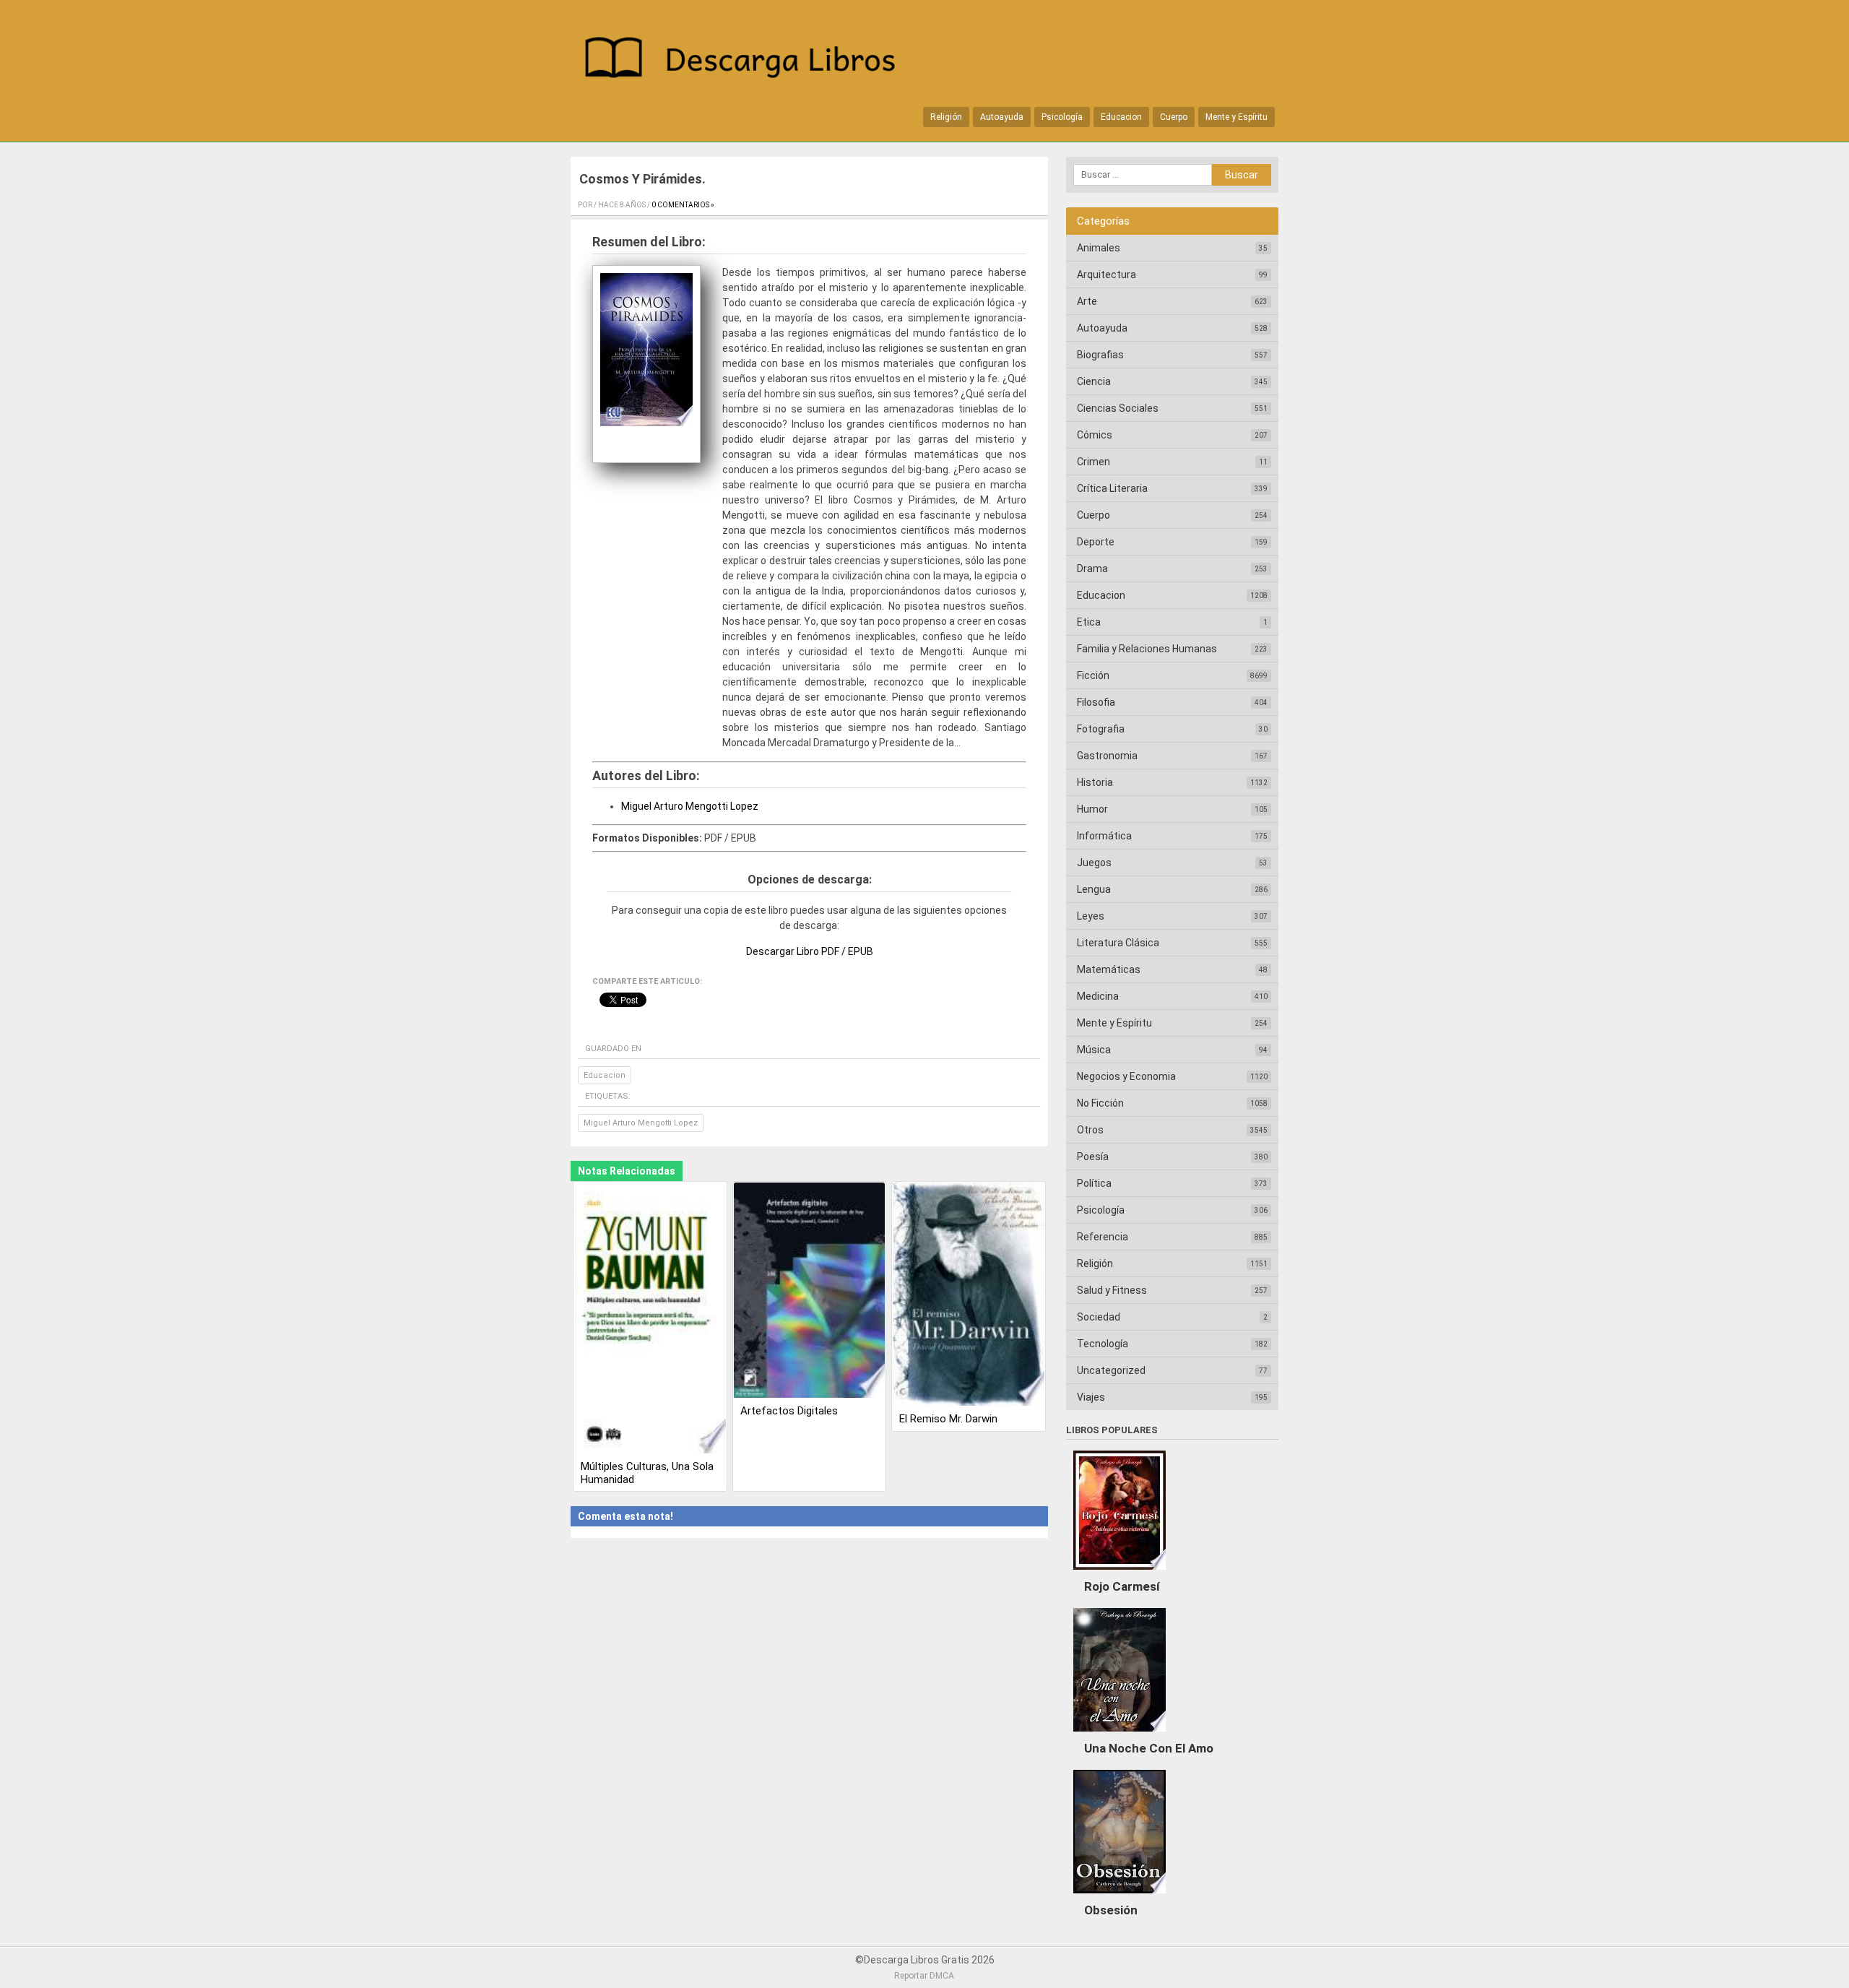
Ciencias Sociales (1118, 408)
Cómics (1095, 435)
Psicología (1062, 117)
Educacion (1121, 117)
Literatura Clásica (1118, 943)
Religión (946, 117)
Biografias (1100, 355)
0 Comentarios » (683, 205)
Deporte (1096, 542)
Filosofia (1096, 702)
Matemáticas (1109, 969)
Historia (1095, 782)
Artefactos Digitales (789, 1411)
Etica (1089, 622)
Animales (1099, 248)
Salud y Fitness (1112, 1290)
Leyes (1091, 916)
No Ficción (1100, 1103)
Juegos (1094, 863)
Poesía (1093, 1157)
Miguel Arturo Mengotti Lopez (690, 806)
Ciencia (1094, 381)
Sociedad (1099, 1317)
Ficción (1093, 675)
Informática (1104, 836)
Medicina (1098, 996)
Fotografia (1101, 729)
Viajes (1091, 1397)
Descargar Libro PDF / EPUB (810, 951)
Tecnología (1103, 1344)
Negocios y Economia (1126, 1076)
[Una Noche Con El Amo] (1120, 1735)
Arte (1087, 301)
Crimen (1094, 462)
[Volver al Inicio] (748, 60)
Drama (1092, 569)
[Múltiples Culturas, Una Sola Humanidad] (650, 1319)
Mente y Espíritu (1237, 117)
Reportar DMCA (924, 1976)
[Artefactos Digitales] (810, 1291)
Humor (1092, 809)
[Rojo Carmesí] (1120, 1573)
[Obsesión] (1120, 1897)
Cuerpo (1174, 117)
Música (1094, 1050)
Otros (1090, 1130)
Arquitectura (1107, 275)
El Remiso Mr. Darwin (948, 1419)
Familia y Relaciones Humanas (1147, 649)
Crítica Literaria (1112, 488)
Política (1094, 1183)
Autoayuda (1002, 117)
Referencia (1103, 1237)
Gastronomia (1107, 756)
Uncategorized (1111, 1370)
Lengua (1094, 889)
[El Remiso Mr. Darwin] (969, 1296)
